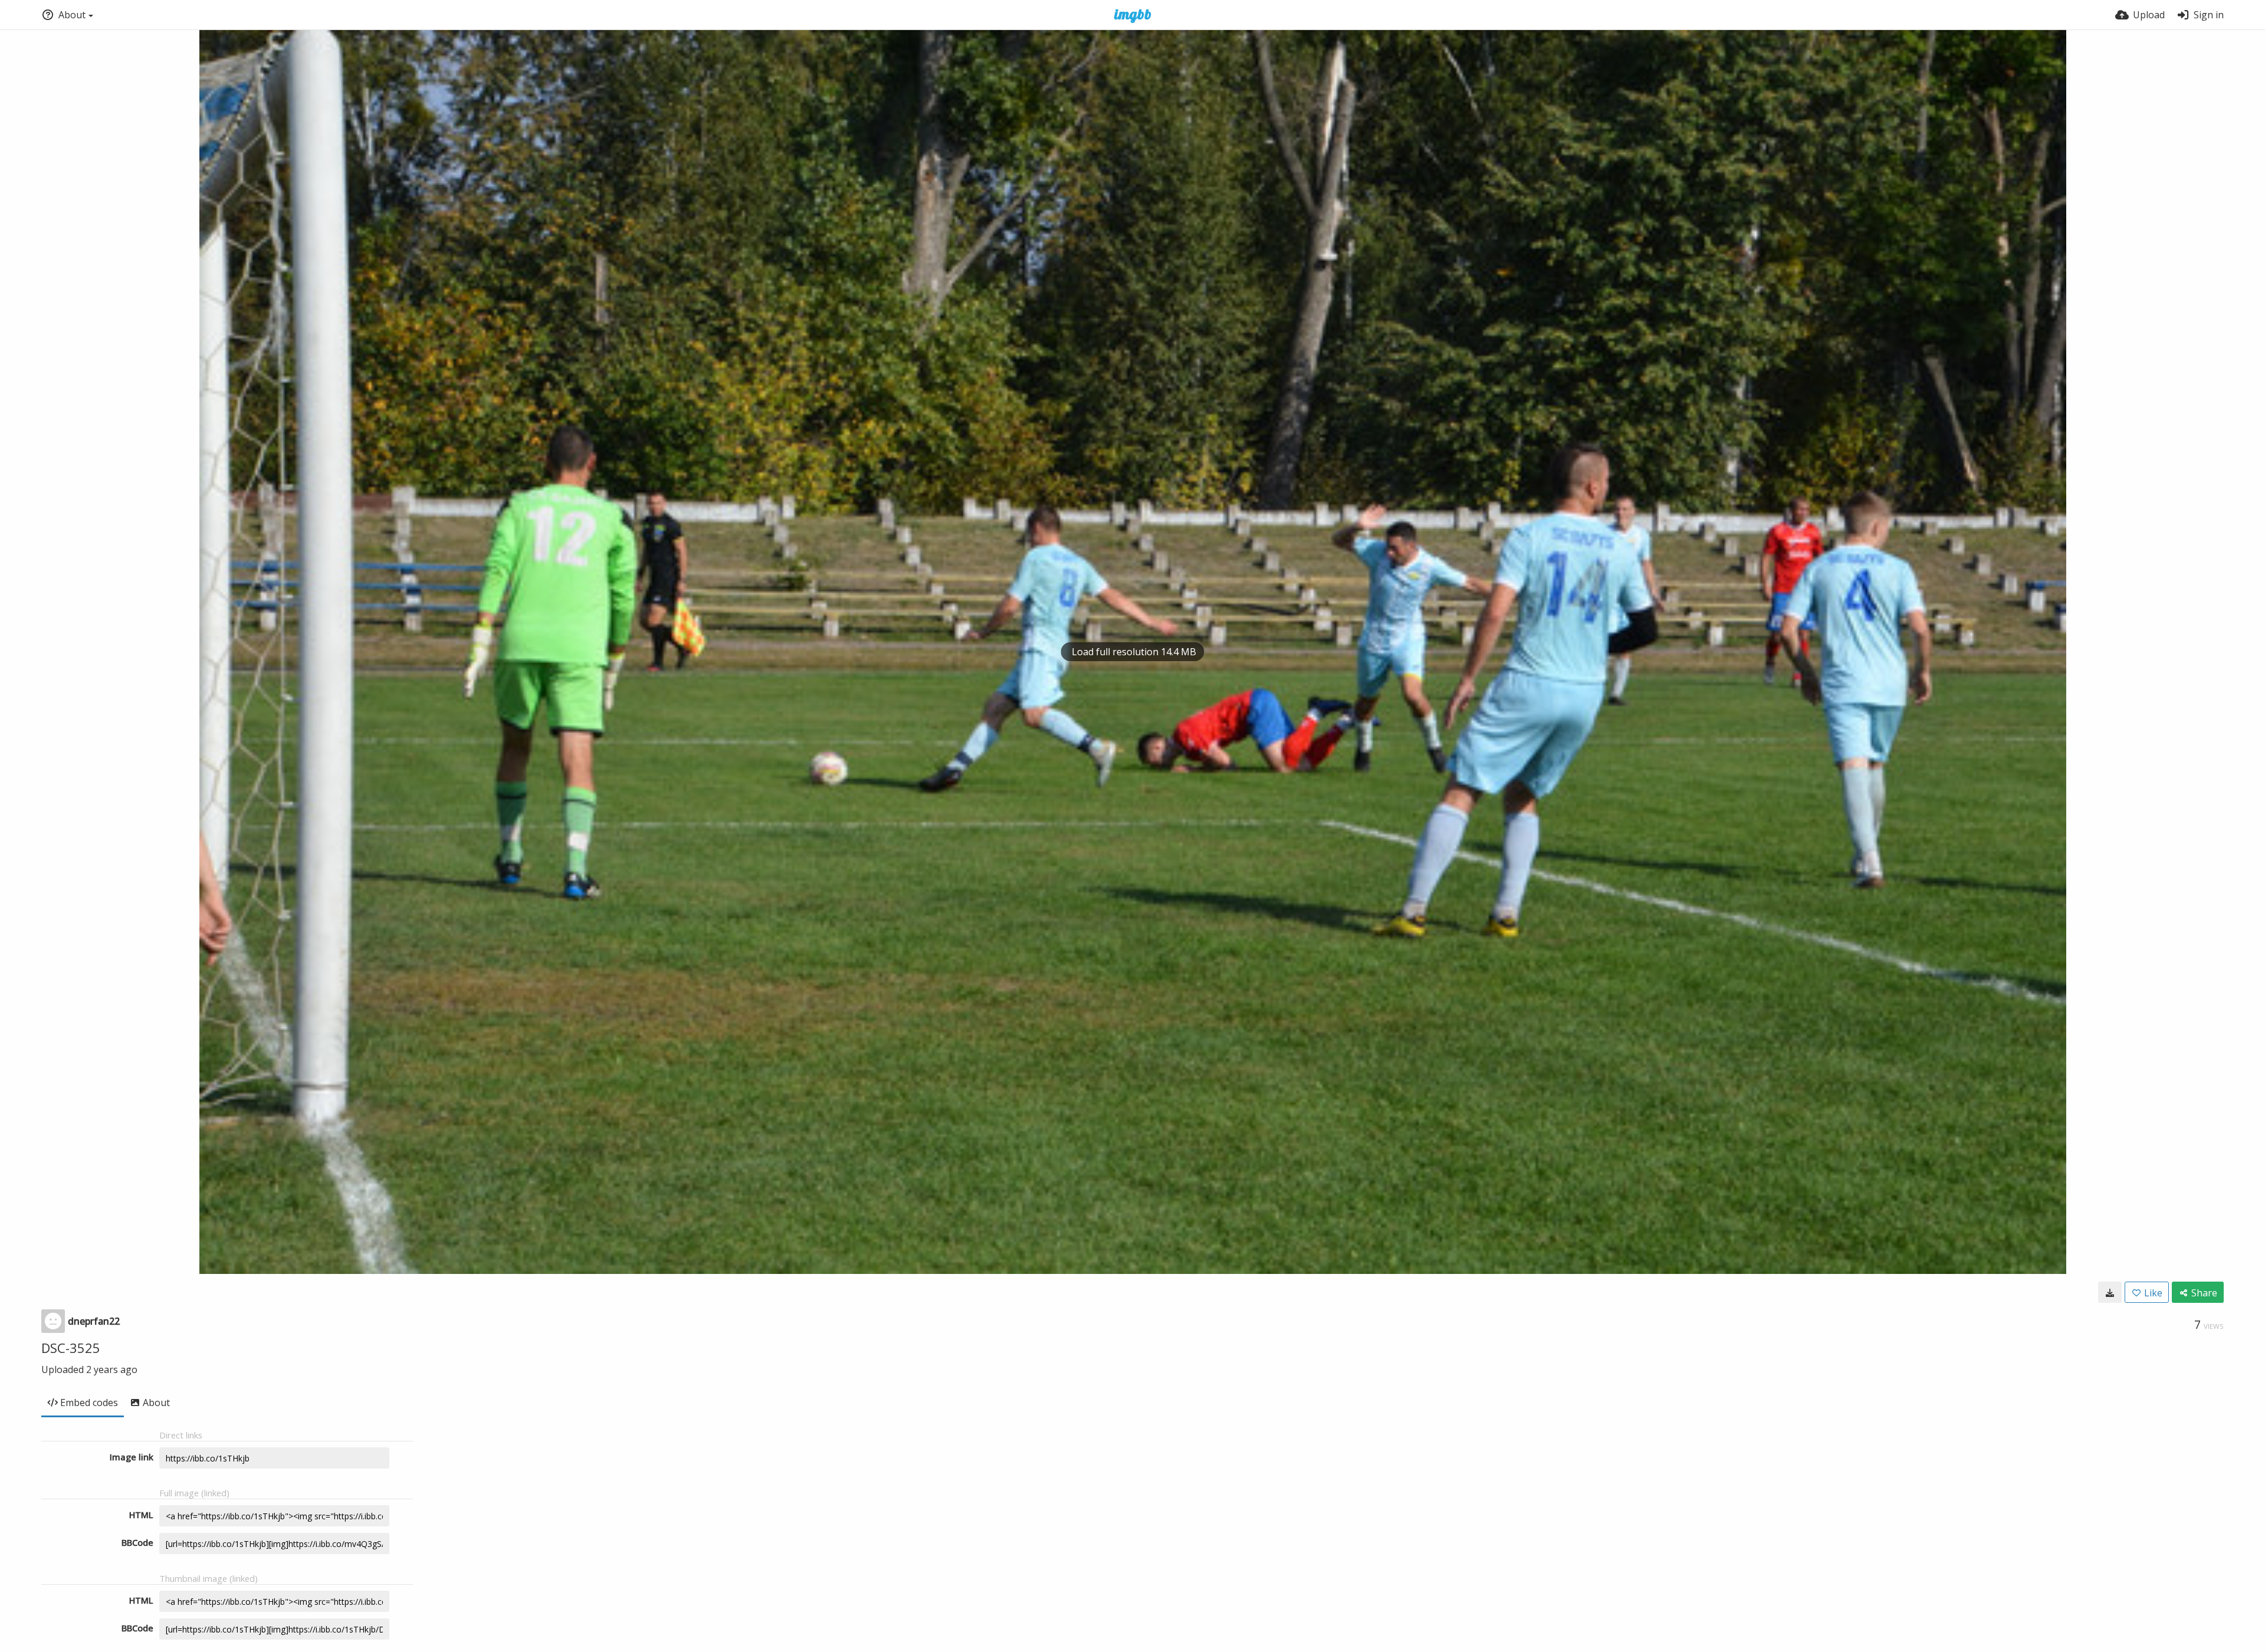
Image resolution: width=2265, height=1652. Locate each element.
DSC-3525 (71, 1348)
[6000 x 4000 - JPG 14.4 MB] (2110, 1292)
